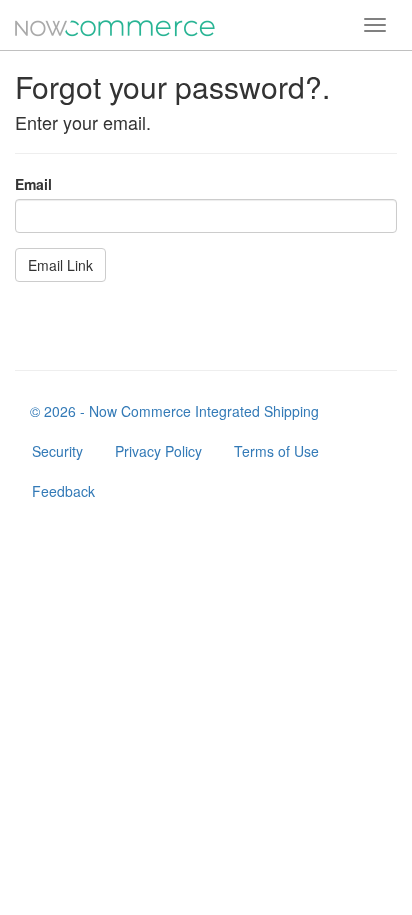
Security (57, 451)
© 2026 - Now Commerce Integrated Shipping (174, 411)
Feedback (63, 491)
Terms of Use (276, 451)
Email (33, 184)
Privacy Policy (158, 451)
